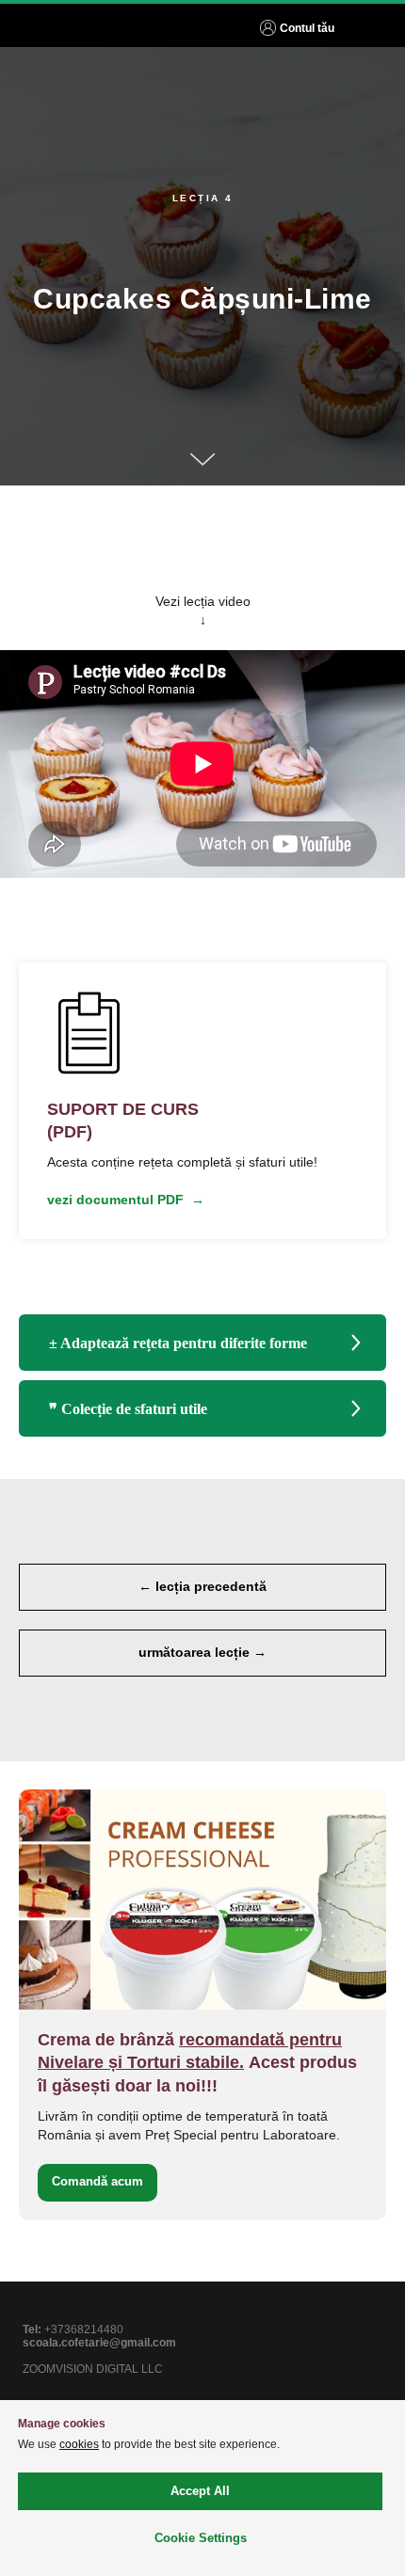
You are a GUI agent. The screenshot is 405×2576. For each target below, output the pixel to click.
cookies (79, 2444)
